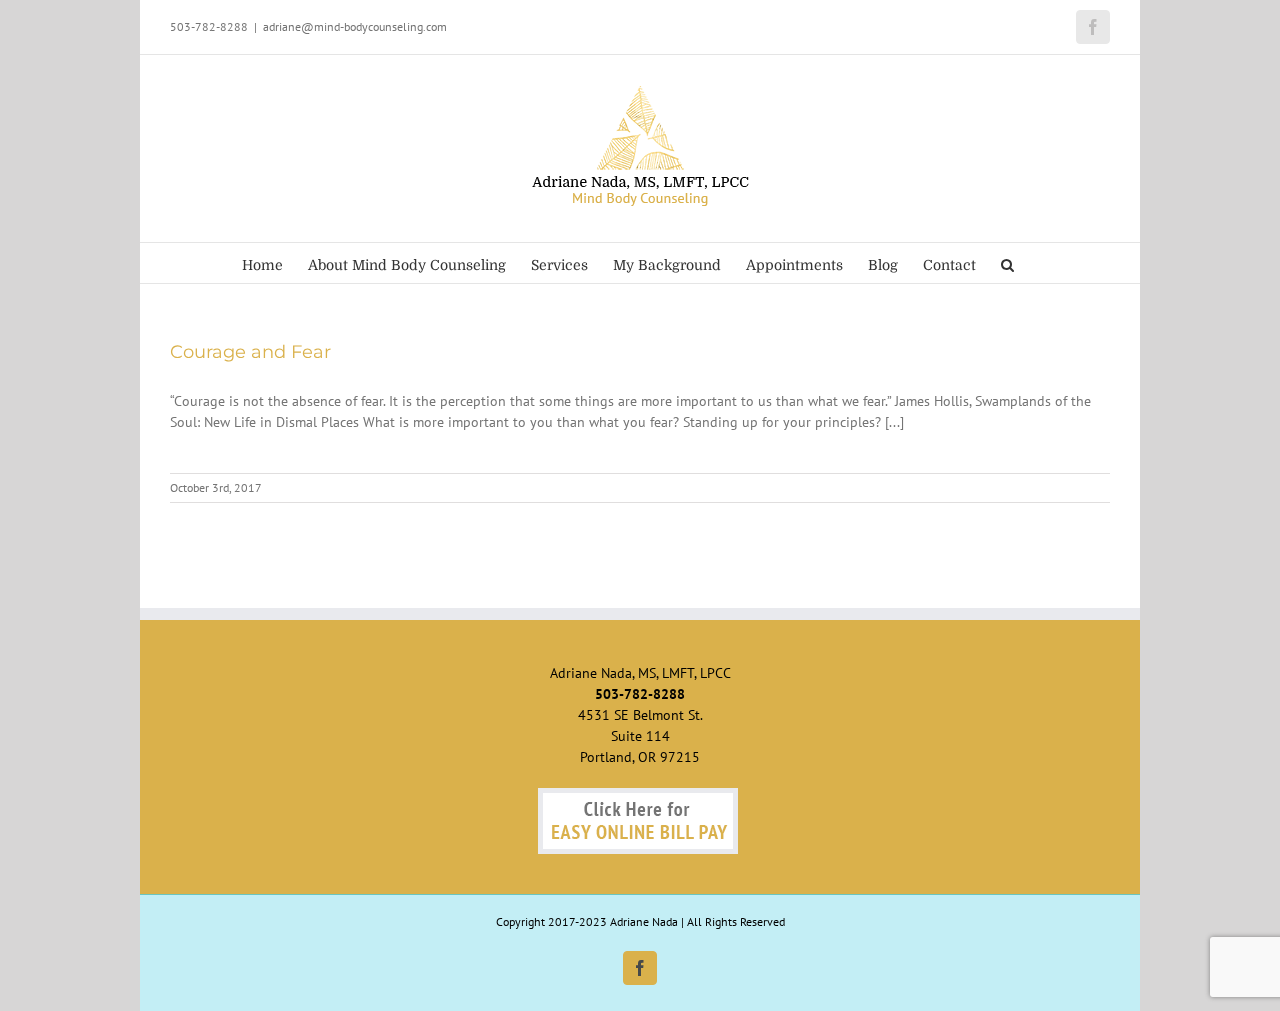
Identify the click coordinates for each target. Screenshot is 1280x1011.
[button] (1007, 263)
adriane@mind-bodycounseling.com (355, 26)
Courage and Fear (250, 352)
